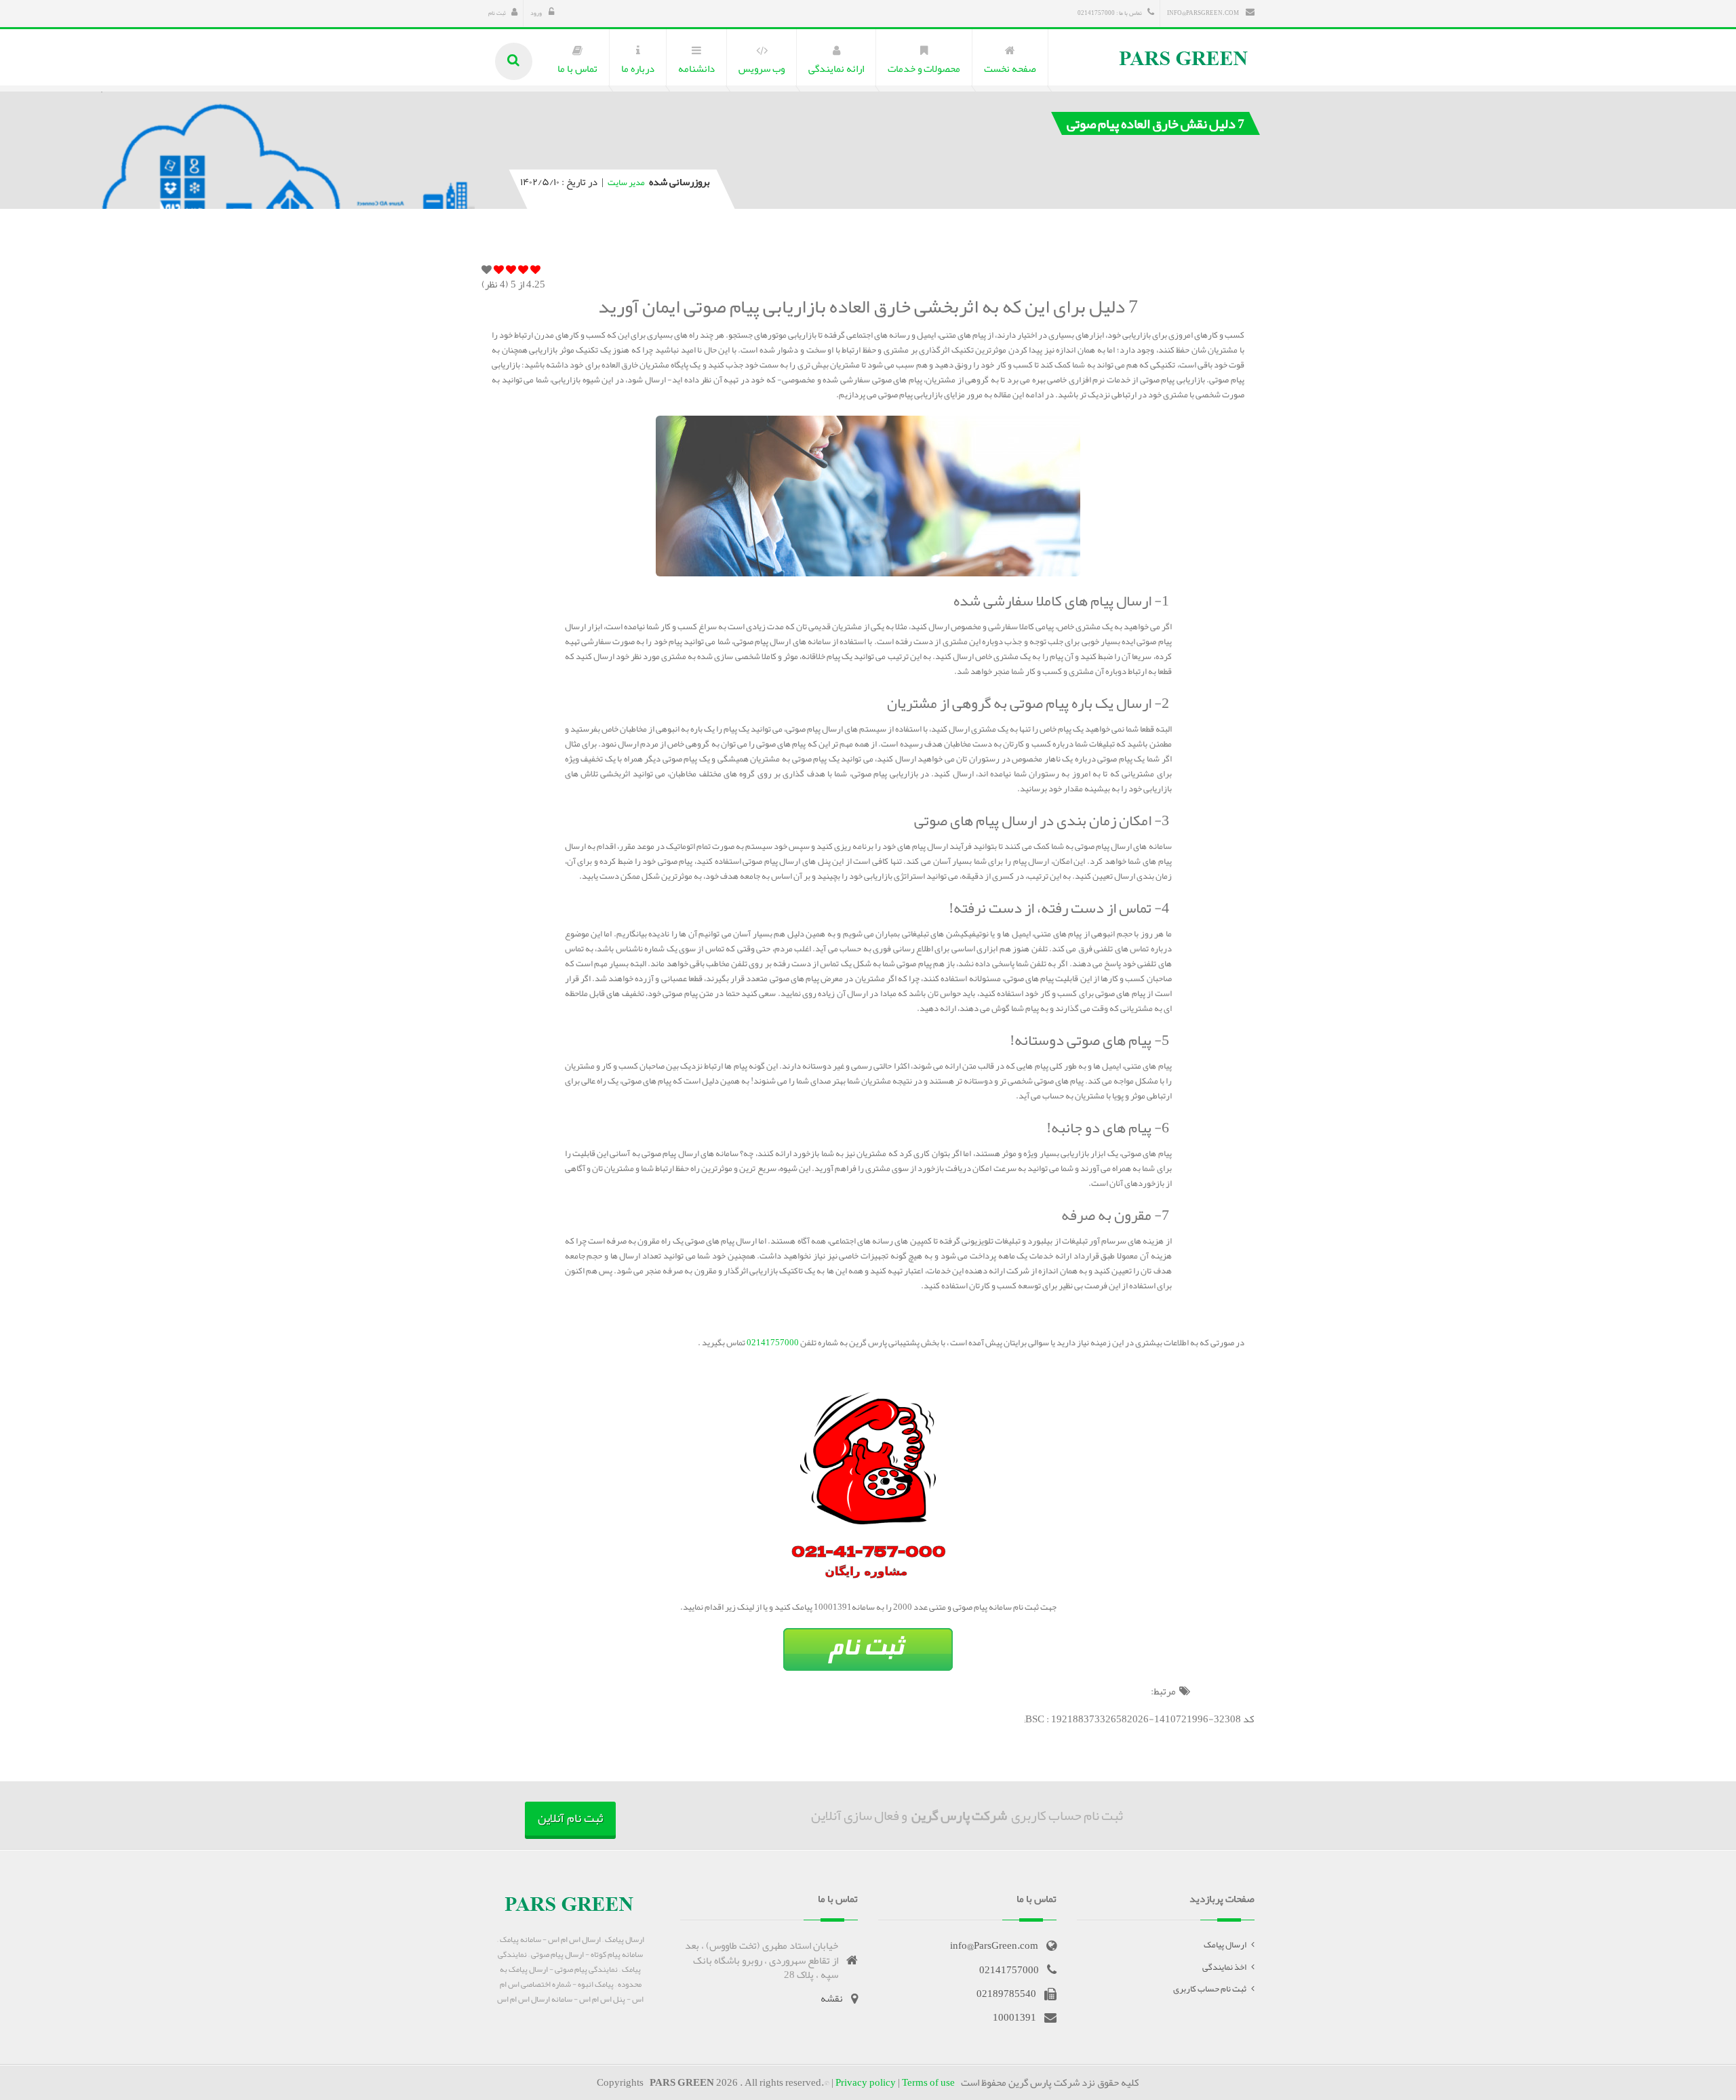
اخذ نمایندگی (1224, 1967)
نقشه (832, 1998)
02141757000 (772, 1343)
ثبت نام (497, 13)
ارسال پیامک (1225, 1945)
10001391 (1014, 2017)
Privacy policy (866, 2082)
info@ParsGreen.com (1204, 13)
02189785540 (1006, 1994)
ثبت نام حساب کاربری (1210, 1989)
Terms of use (928, 2082)
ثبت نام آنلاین (570, 1818)
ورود (537, 13)
